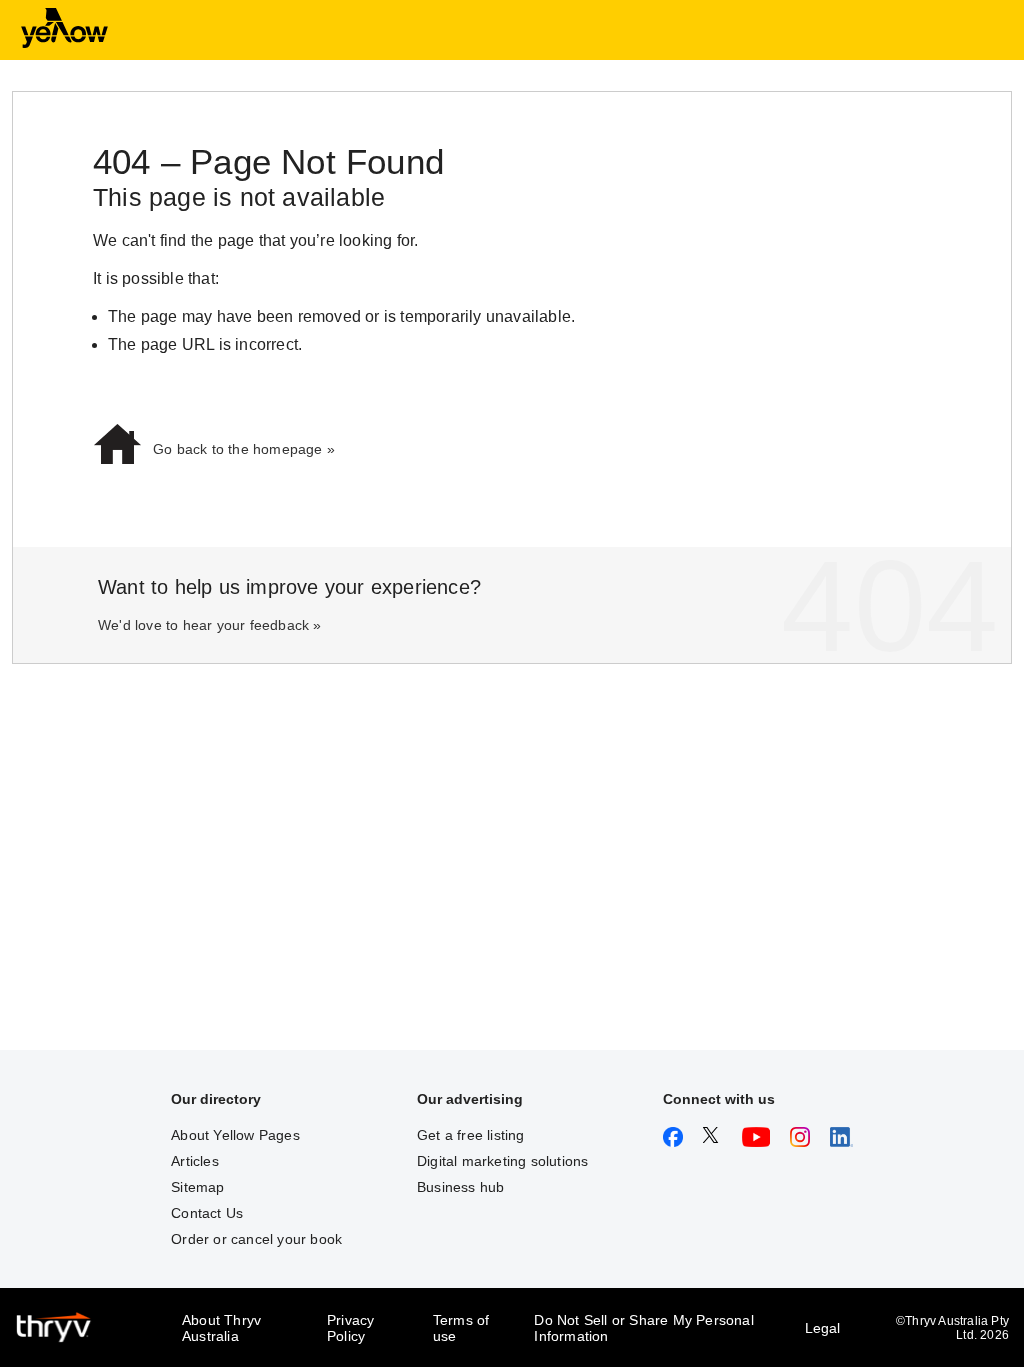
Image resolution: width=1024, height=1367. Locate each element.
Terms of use (461, 1328)
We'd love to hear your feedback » (210, 625)
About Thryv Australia (221, 1328)
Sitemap (197, 1187)
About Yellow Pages (235, 1135)
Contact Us (207, 1213)
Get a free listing (471, 1135)
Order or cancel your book (256, 1239)
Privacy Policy (350, 1328)
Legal (823, 1328)
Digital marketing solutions (502, 1161)
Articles (195, 1161)
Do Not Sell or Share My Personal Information (643, 1328)
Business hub (460, 1187)
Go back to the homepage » (244, 449)
